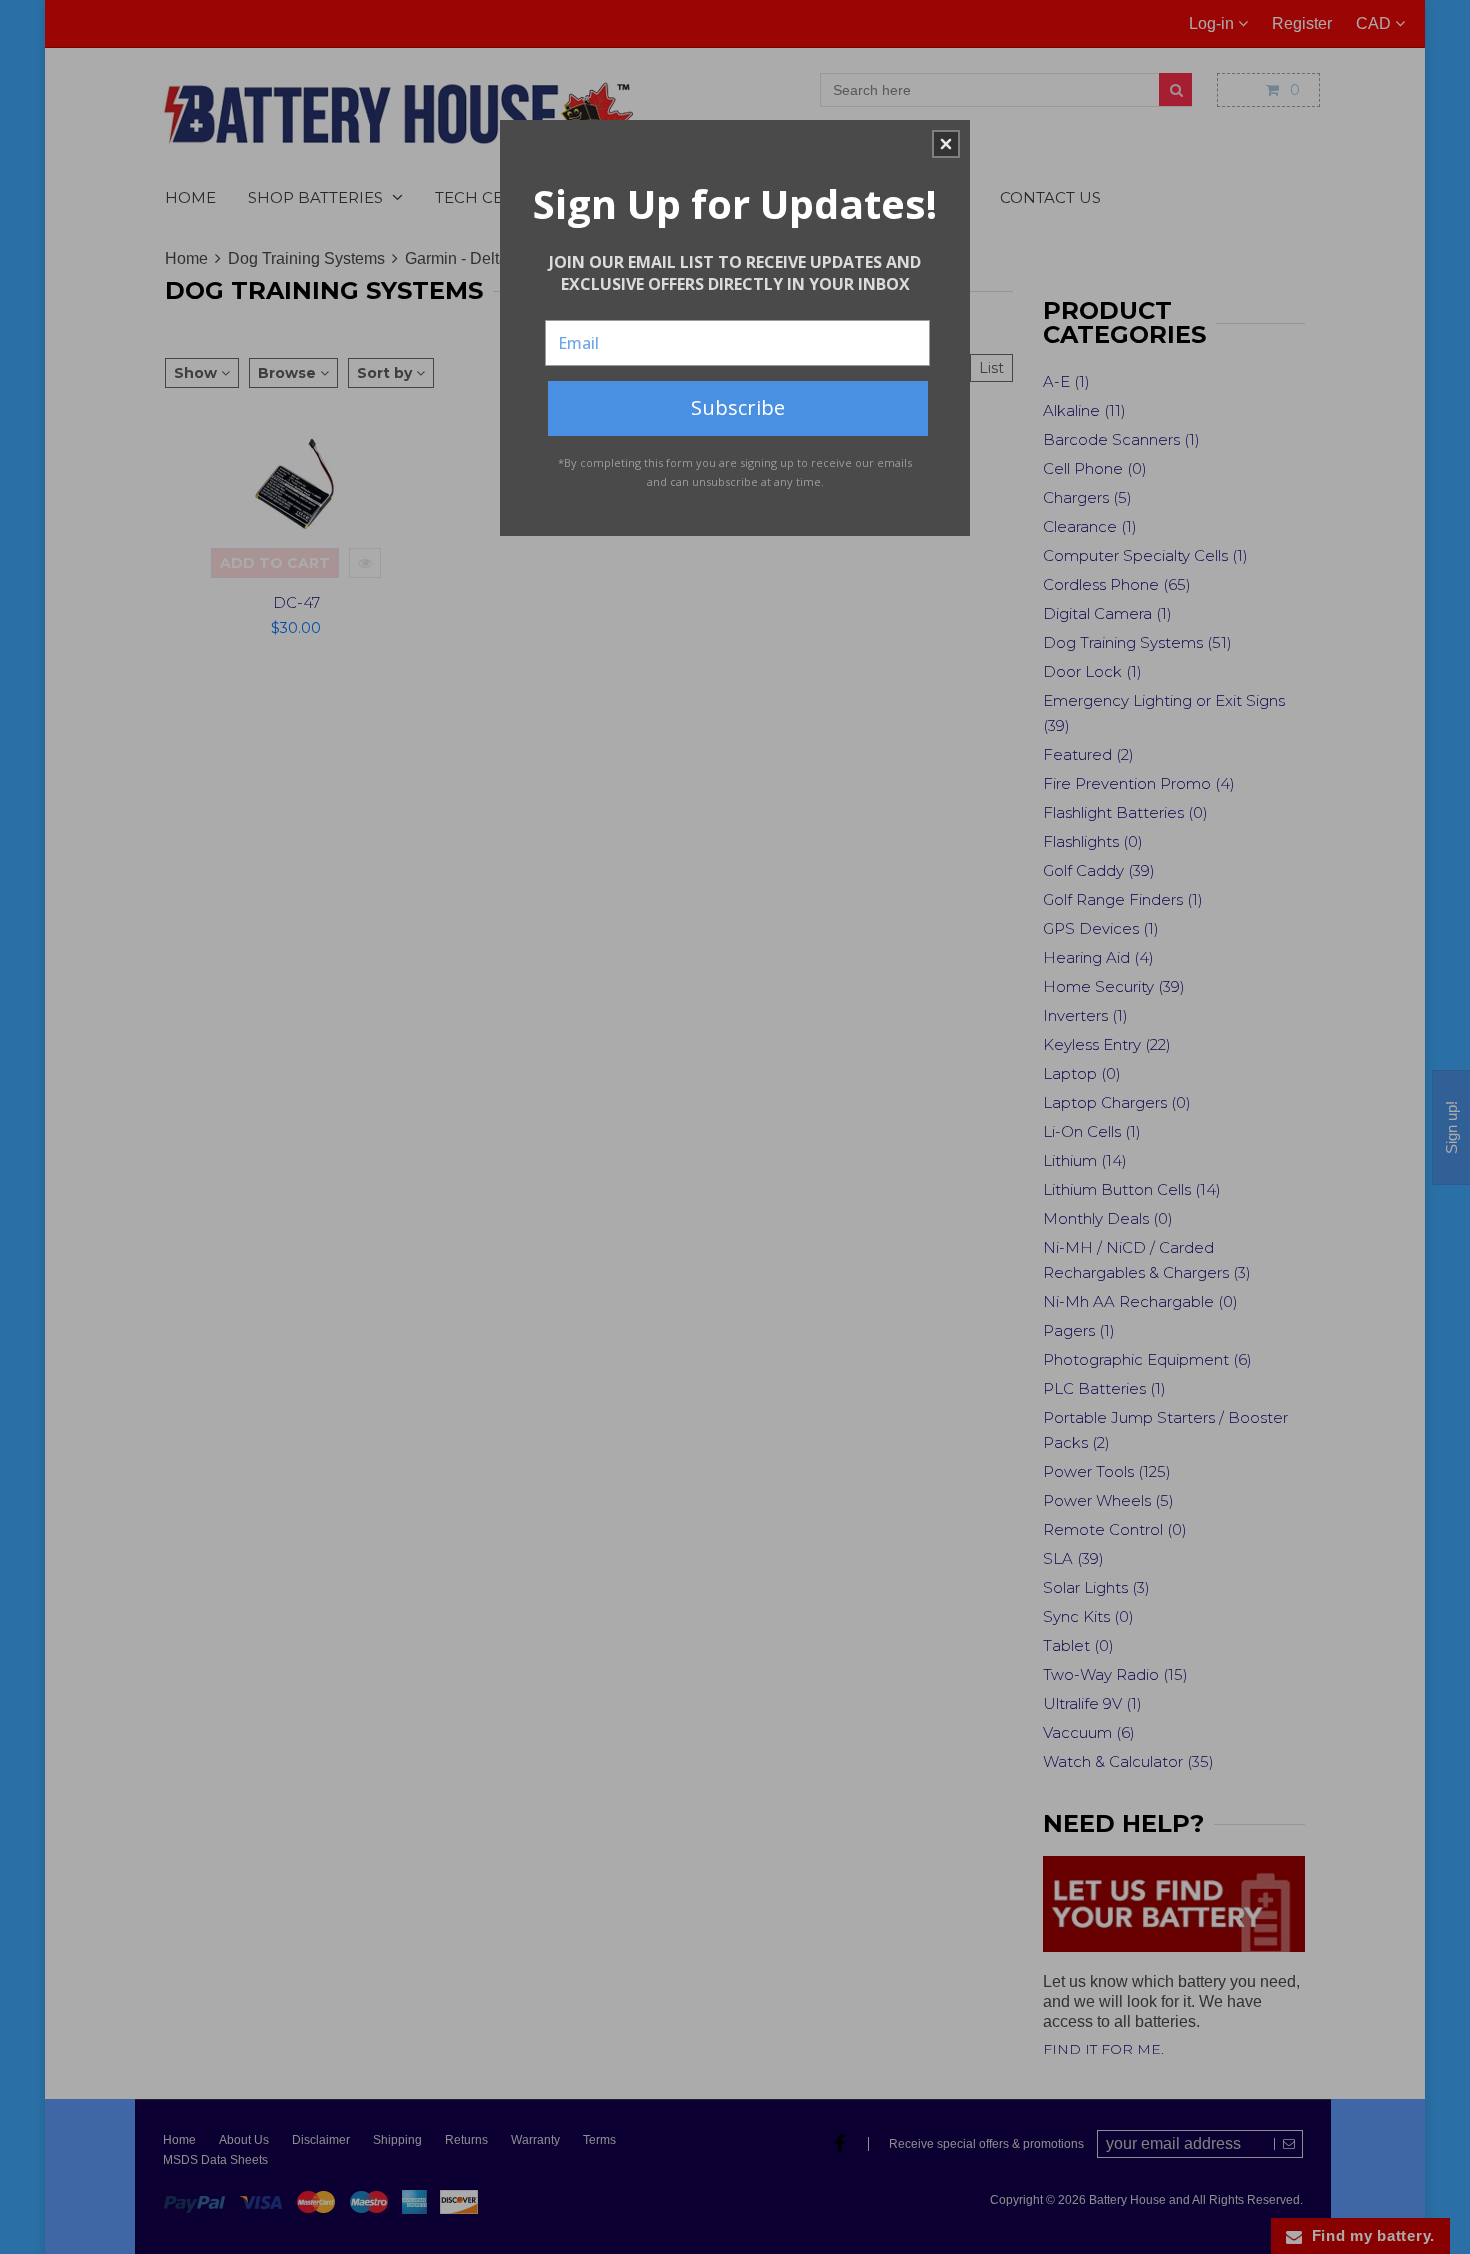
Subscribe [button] (738, 407)
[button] (946, 144)
